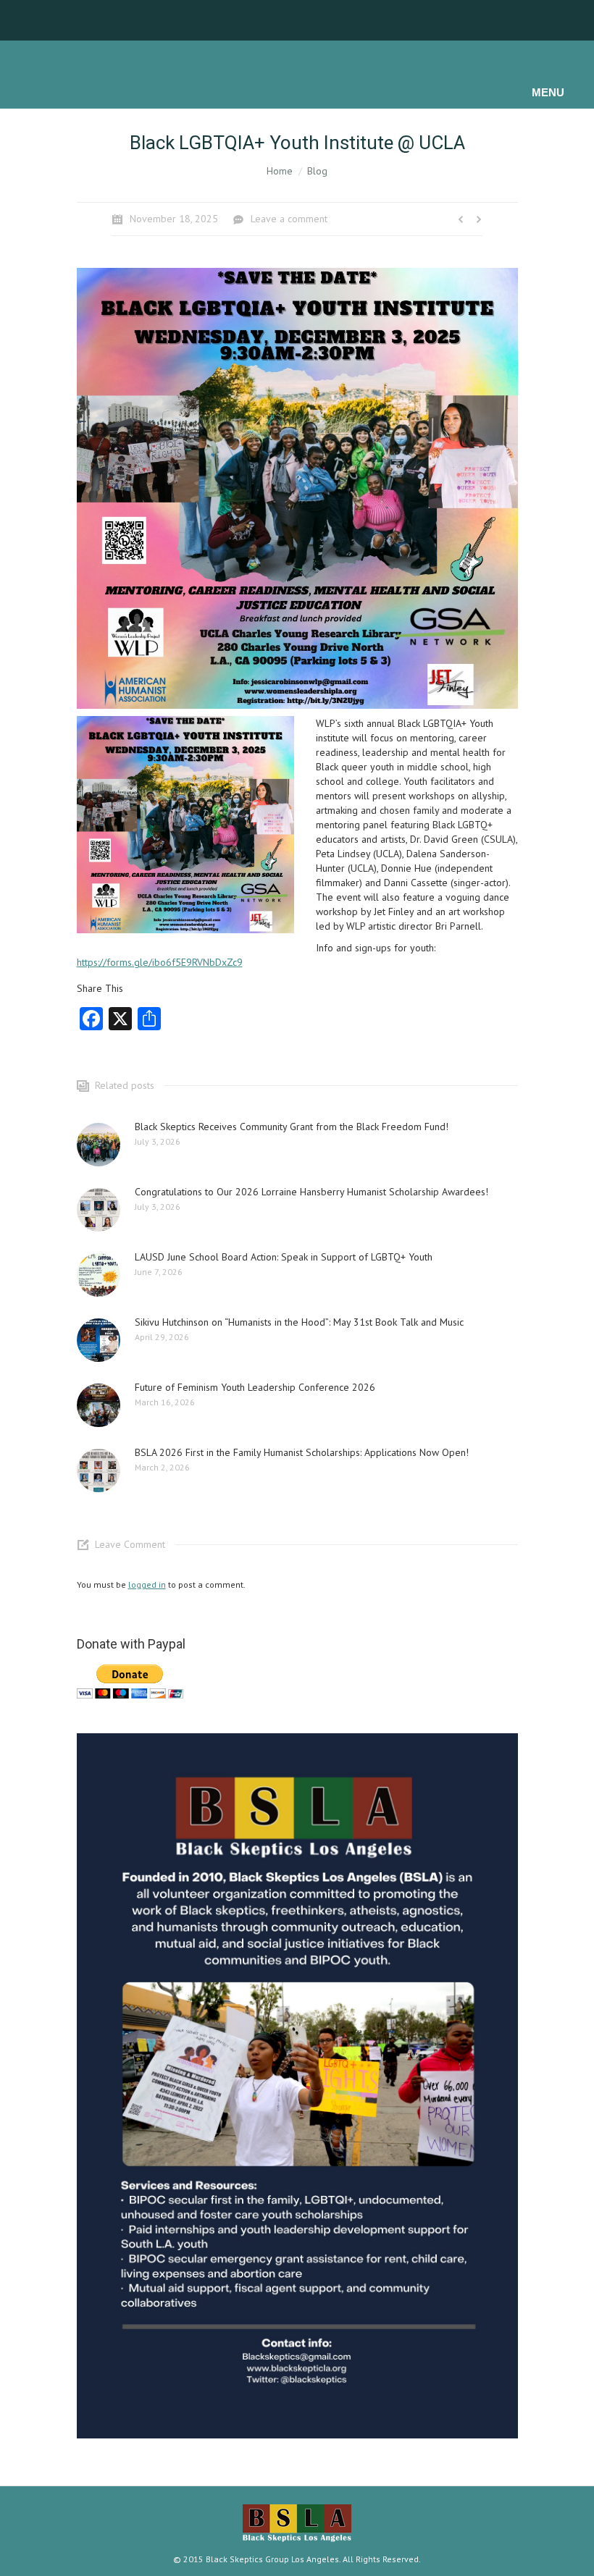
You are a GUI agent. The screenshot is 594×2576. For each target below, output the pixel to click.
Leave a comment (289, 219)
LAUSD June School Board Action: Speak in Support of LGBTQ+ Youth (284, 1257)
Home (280, 171)
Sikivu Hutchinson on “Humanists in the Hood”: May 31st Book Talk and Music (299, 1322)
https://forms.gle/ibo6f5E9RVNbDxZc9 (160, 962)
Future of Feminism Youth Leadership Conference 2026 (255, 1387)
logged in (147, 1584)
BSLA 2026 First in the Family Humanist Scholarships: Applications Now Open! (302, 1452)
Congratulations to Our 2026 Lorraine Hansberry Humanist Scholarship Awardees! (311, 1192)
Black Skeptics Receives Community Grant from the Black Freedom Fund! (292, 1127)
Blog (317, 171)
